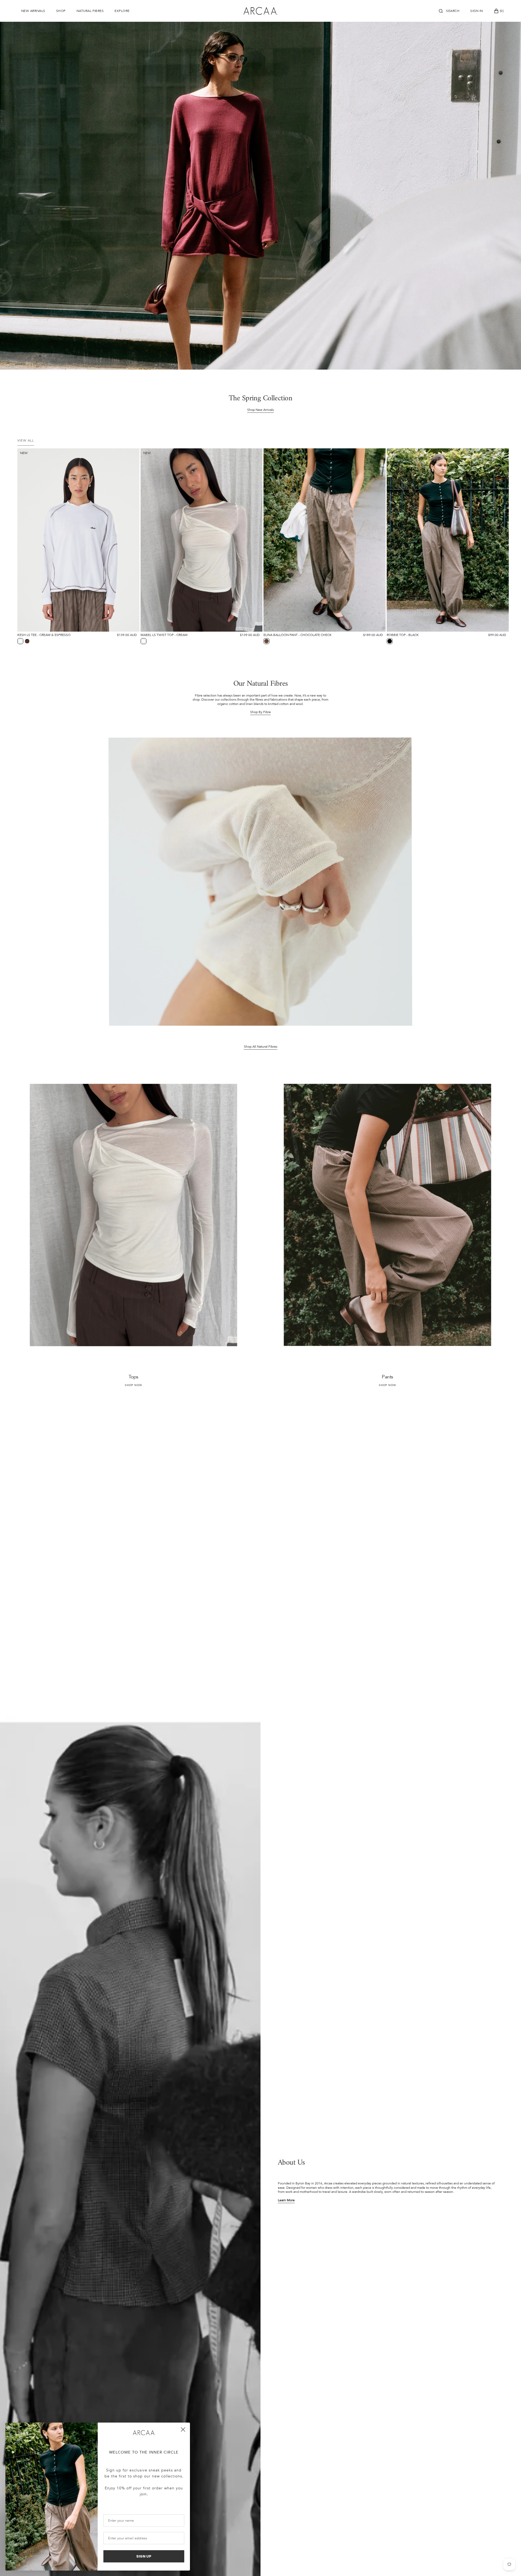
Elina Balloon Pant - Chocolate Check (298, 635)
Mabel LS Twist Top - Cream (164, 635)
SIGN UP (144, 2556)
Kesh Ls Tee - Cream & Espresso (44, 635)
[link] (78, 540)
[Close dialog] (183, 2429)
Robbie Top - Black (403, 635)
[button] (449, 11)
